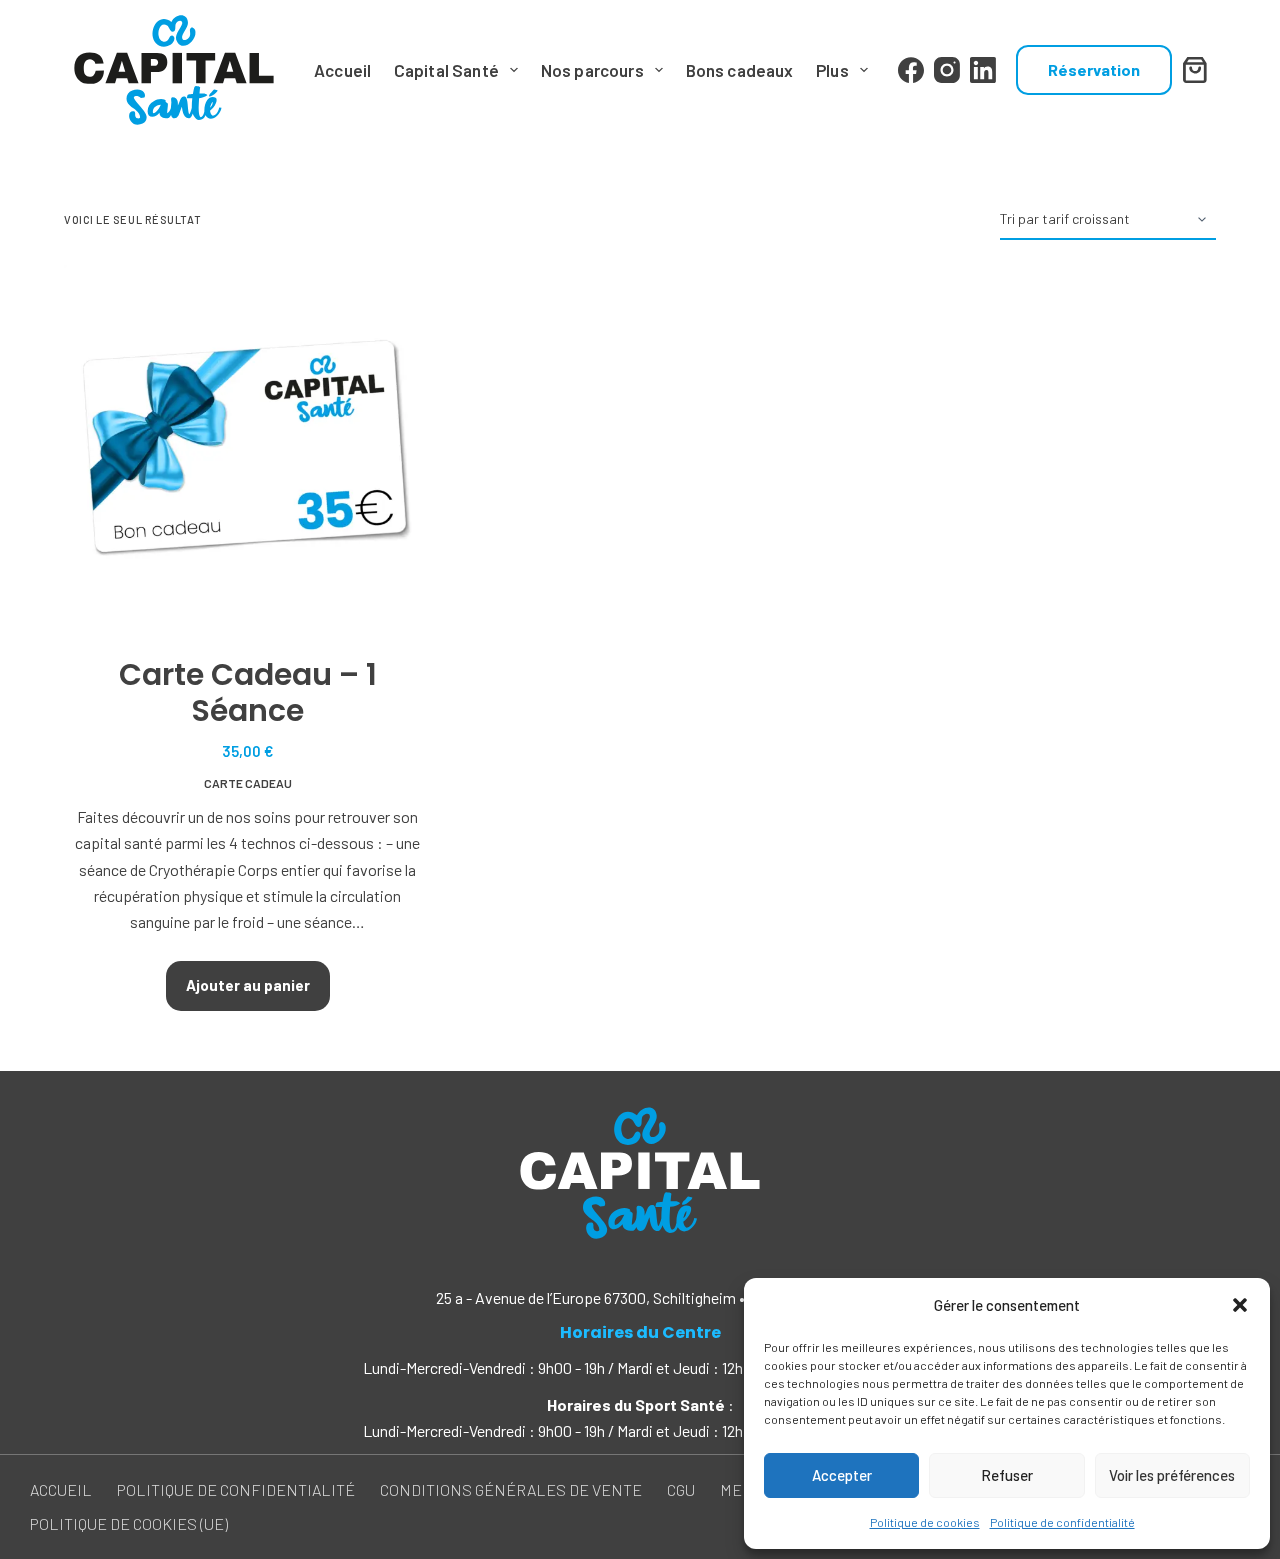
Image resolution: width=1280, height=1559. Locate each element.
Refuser (1007, 1475)
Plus (832, 70)
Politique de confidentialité (1062, 1522)
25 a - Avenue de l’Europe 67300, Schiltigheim (586, 1297)
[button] (1240, 1305)
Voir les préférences (1172, 1475)
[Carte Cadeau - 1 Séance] (247, 448)
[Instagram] (947, 70)
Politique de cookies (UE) (129, 1523)
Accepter (842, 1475)
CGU (681, 1489)
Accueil (342, 70)
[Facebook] (911, 70)
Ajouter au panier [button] (248, 985)
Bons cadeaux (740, 70)
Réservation (1094, 69)
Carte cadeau (248, 783)
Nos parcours (592, 70)
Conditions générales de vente (511, 1489)
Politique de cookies (925, 1522)
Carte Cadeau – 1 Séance (248, 692)
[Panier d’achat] (1199, 70)
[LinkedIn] (983, 70)
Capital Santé (446, 70)
